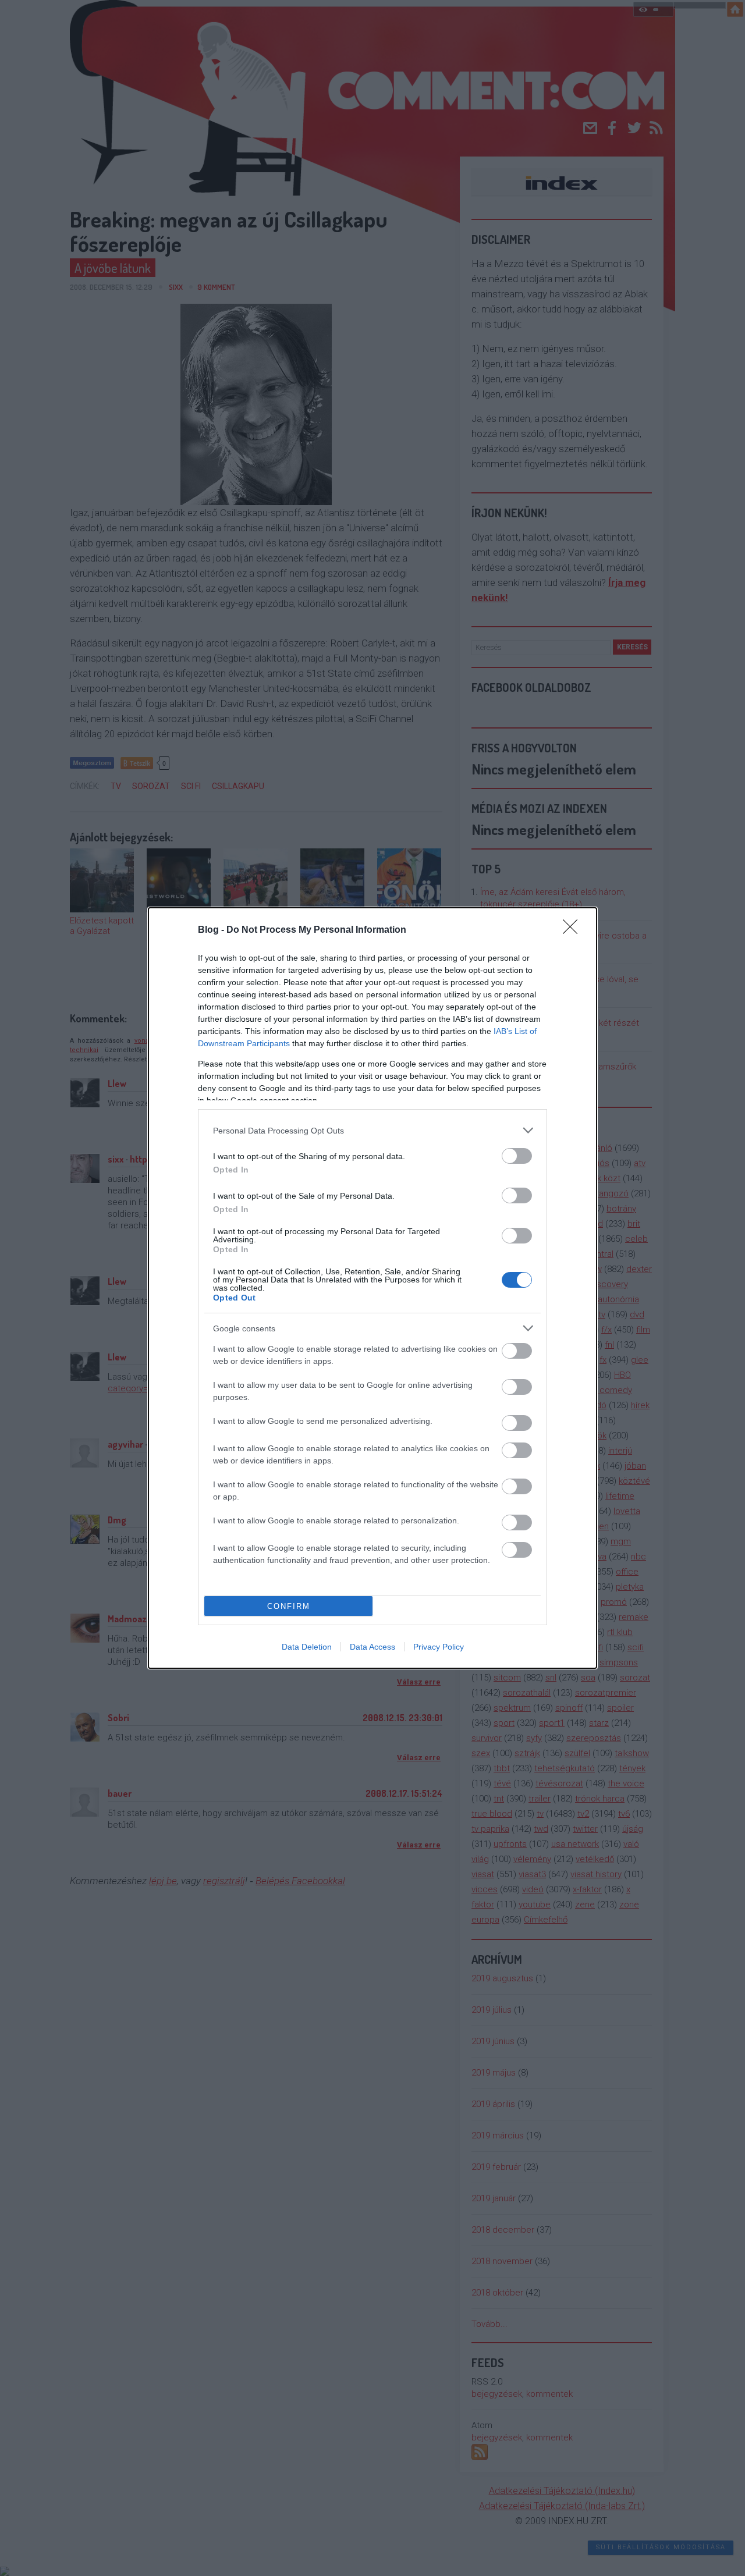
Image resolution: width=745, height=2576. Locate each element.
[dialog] (372, 1288)
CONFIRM (289, 1606)
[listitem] (372, 1130)
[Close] (574, 930)
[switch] (517, 1156)
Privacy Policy (439, 1647)
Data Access (372, 1647)
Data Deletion (307, 1647)
